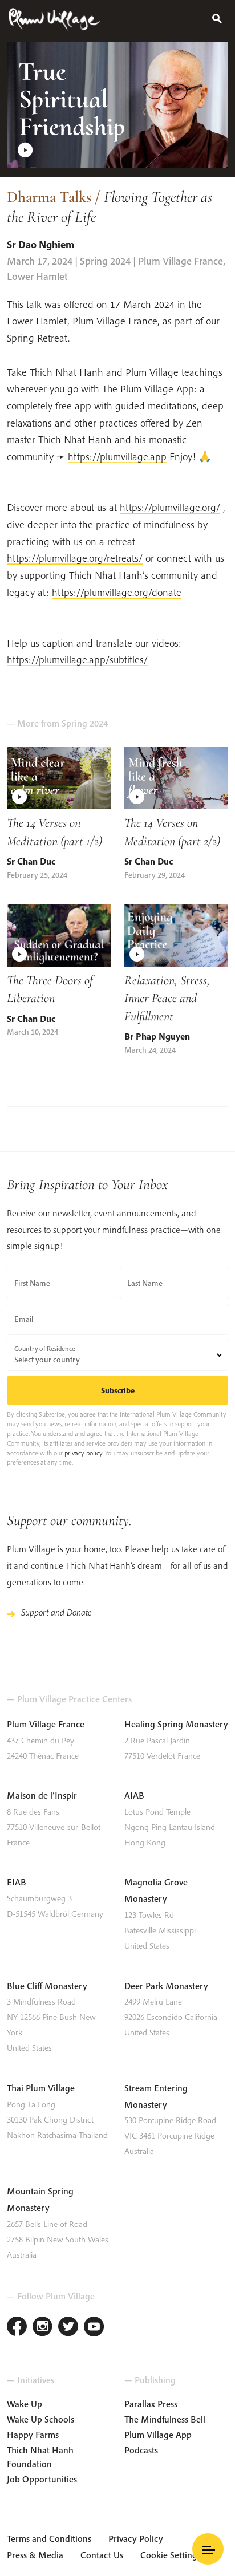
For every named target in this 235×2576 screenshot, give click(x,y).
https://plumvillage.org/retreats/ (75, 558)
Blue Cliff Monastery (47, 1986)
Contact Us (102, 2555)
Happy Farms (33, 2435)
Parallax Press (151, 2404)
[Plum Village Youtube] (94, 2328)
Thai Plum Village (41, 2088)
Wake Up (25, 2404)
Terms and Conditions (49, 2538)
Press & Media (35, 2555)
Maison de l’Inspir (42, 1795)
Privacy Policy (136, 2538)
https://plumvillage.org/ (170, 507)
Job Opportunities (42, 2479)
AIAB (134, 1795)
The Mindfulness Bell (165, 2419)
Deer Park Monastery (166, 1986)
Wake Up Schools (40, 2419)
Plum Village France (46, 1724)
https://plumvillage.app (117, 457)
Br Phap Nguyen (157, 1036)
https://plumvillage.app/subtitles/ (77, 660)
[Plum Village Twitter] (68, 2328)
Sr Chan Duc (31, 861)
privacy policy (83, 1453)
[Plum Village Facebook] (17, 2328)
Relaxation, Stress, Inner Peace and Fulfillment (167, 998)
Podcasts (141, 2450)
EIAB (17, 1882)
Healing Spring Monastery (176, 1724)
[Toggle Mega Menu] (208, 2549)
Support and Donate (56, 1612)
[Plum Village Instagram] (42, 2328)
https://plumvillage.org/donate (117, 592)
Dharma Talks (49, 197)
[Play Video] (117, 105)
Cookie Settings (171, 2555)
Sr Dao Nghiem (42, 244)
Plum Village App (158, 2435)
